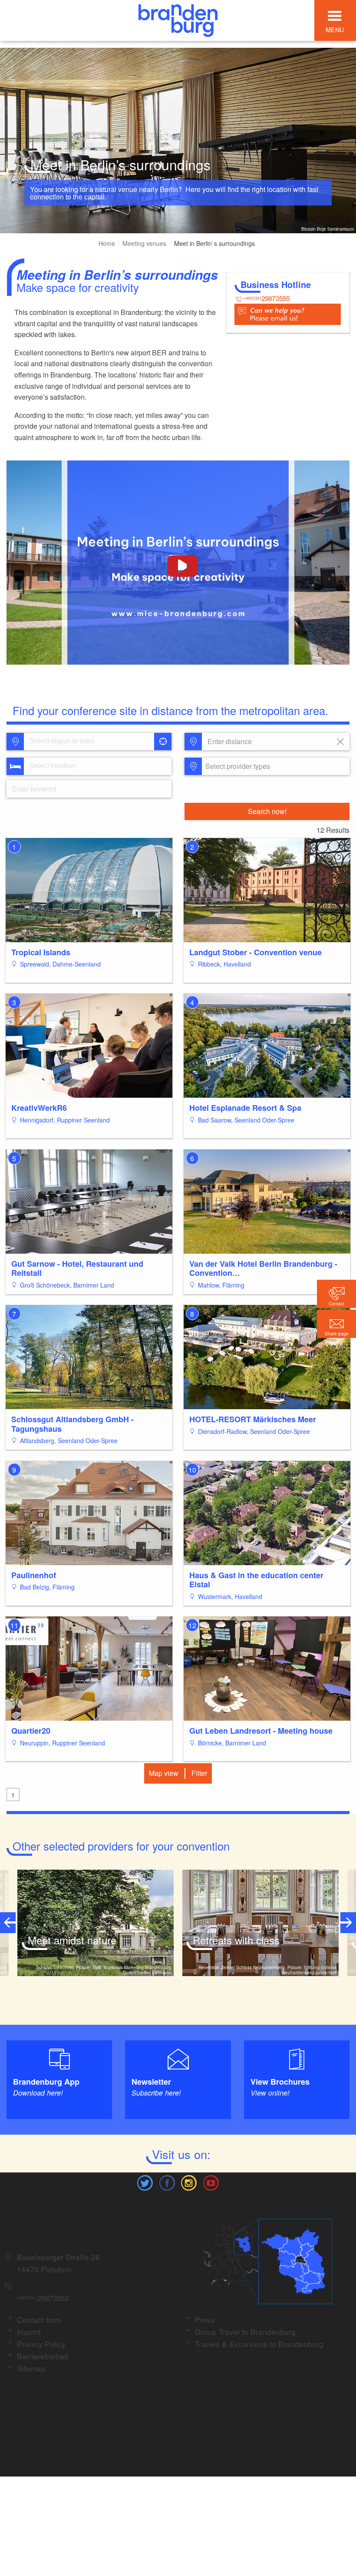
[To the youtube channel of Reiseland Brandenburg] (211, 2182)
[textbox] (236, 766)
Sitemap (31, 2368)
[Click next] (348, 1923)
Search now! (267, 811)
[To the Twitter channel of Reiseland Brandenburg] (145, 2182)
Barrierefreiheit (43, 2356)
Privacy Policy (41, 2344)
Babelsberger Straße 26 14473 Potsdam (58, 2263)
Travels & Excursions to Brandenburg (259, 2344)
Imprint (29, 2332)
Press (205, 2319)
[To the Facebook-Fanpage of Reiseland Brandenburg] (167, 2182)
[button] (336, 1324)
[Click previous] (8, 1923)
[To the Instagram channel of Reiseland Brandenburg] (189, 2182)
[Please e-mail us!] (288, 313)
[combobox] (88, 742)
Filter (199, 1773)
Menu (335, 29)
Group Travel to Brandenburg (245, 2332)
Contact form (39, 2319)
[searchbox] (70, 742)
